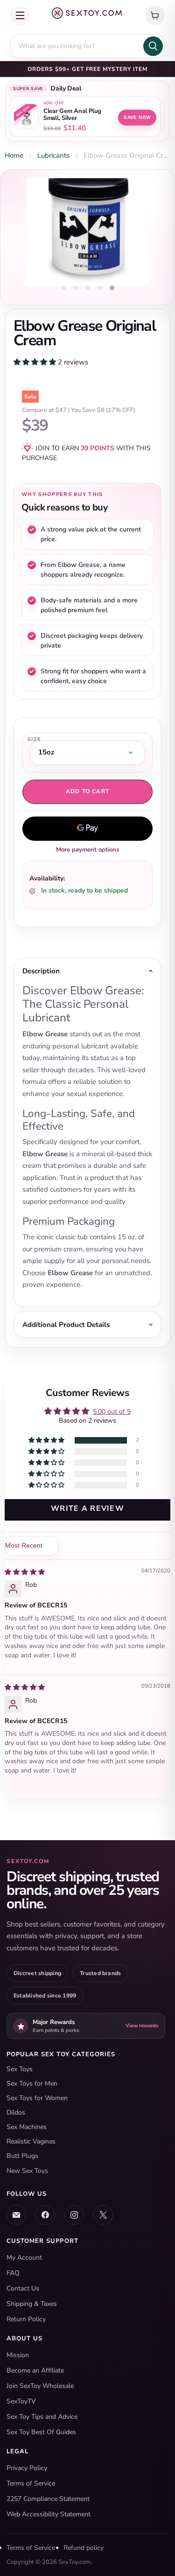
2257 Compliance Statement (48, 2499)
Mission (18, 2355)
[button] (36, 362)
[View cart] (155, 15)
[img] (25, 1572)
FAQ (13, 2273)
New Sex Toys (27, 2171)
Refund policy (84, 2548)
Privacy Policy (27, 2468)
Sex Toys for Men (32, 2084)
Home (14, 155)
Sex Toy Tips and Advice (42, 2417)
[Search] (153, 46)
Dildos (16, 2112)
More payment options (87, 850)
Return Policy (26, 2319)
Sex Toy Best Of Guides (41, 2432)
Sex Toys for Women (37, 2098)
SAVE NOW (137, 117)
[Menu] (20, 15)
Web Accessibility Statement (49, 2514)
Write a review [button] (87, 1508)
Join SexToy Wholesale (40, 2386)
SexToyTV (21, 2401)
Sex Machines (27, 2127)
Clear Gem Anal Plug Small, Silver (72, 115)
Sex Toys (20, 2069)
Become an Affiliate (35, 2370)
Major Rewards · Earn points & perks (87, 69)
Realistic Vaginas (31, 2141)
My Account (24, 2258)
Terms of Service (31, 2483)
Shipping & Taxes (32, 2304)
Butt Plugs (22, 2156)
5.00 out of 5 (112, 1412)
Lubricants (53, 155)
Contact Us (23, 2288)
